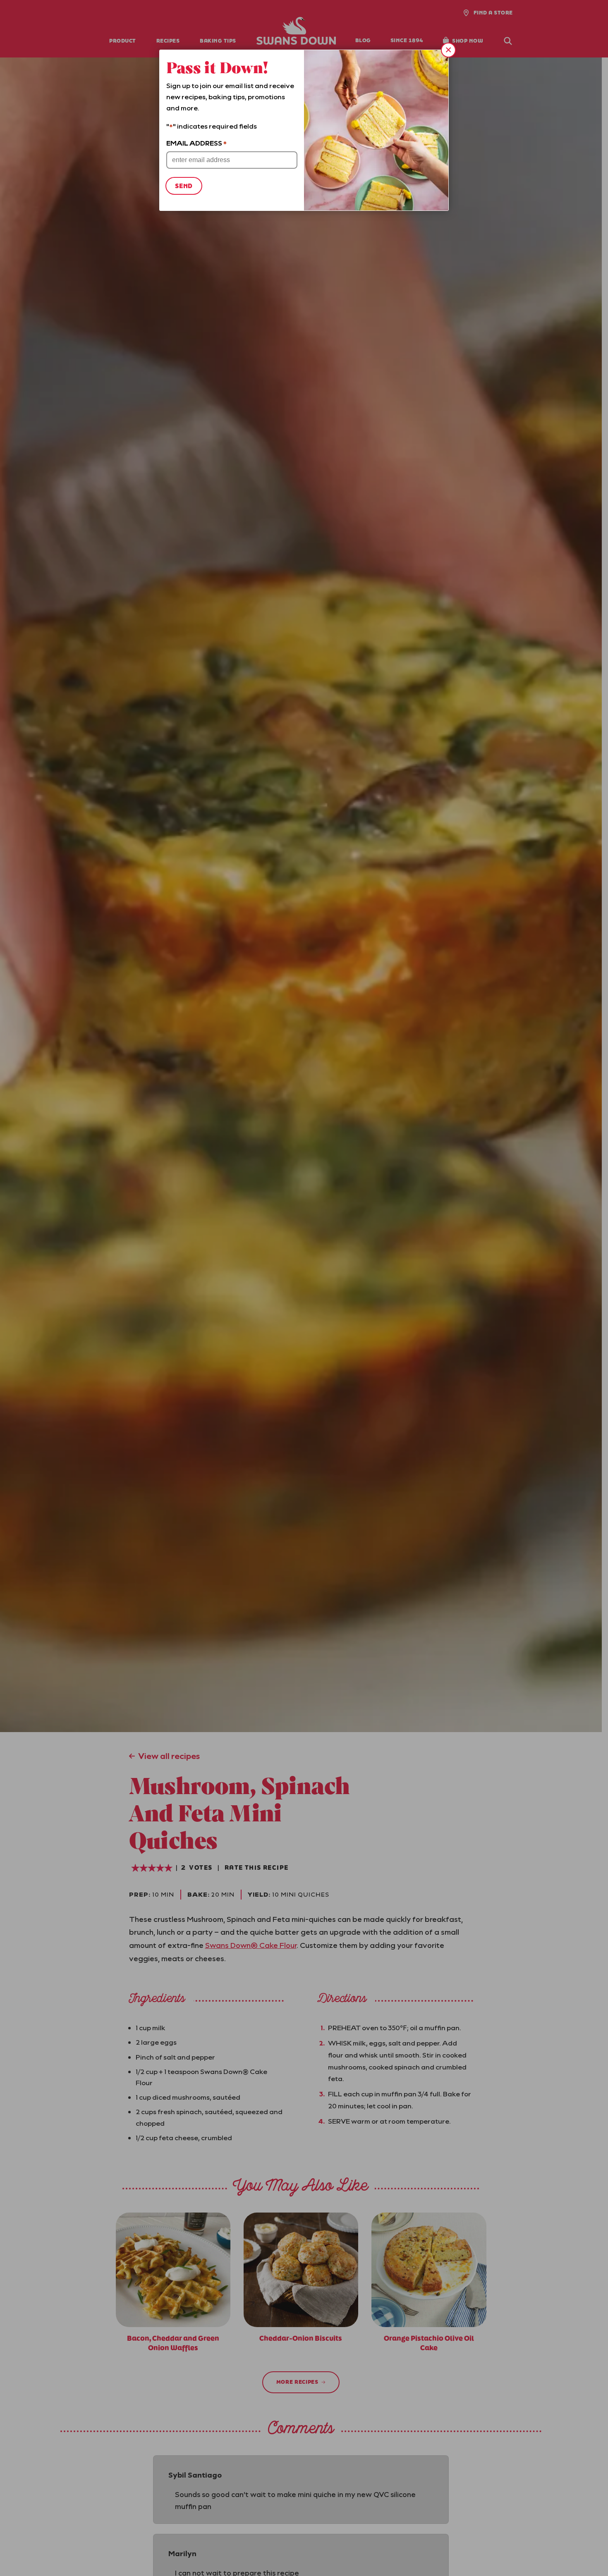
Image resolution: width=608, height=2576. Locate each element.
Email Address (196, 143)
